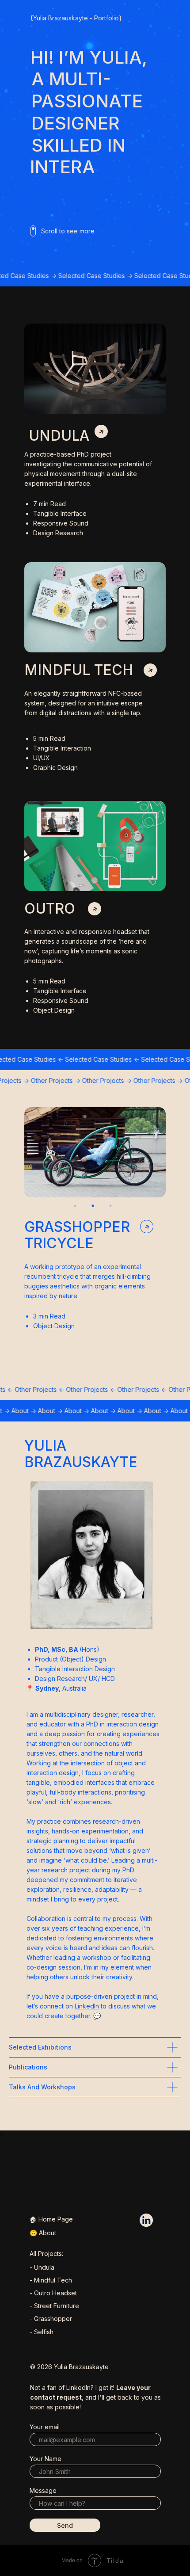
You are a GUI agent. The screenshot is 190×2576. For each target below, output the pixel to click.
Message (43, 2490)
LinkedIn (87, 2006)
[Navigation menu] (176, 18)
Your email (45, 2427)
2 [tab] (95, 1208)
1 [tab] (77, 1208)
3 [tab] (113, 1208)
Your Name (46, 2459)
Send (65, 2525)
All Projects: (46, 2254)
